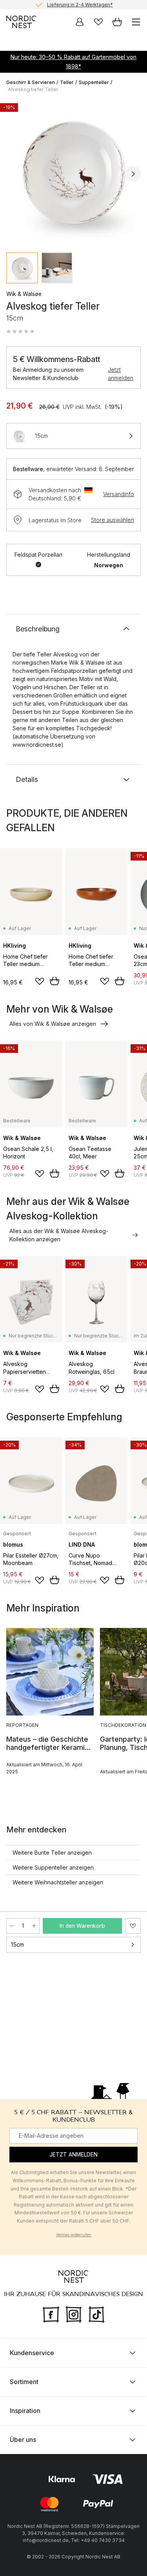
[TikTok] (96, 2314)
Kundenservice (32, 2353)
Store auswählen (113, 520)
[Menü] (136, 22)
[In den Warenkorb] (54, 981)
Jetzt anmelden (121, 374)
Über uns (23, 2440)
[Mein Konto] (80, 22)
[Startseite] (21, 22)
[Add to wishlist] (40, 981)
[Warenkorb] (117, 22)
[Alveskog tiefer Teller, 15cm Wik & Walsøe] (73, 173)
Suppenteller (94, 82)
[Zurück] (14, 174)
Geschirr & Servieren (31, 82)
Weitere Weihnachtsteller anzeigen (58, 1882)
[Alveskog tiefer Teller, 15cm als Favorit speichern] (133, 1926)
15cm (17, 1944)
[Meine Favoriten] (98, 22)
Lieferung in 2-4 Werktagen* (80, 4)
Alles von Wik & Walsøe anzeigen (53, 1024)
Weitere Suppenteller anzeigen (53, 1867)
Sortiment (24, 2382)
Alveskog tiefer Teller (33, 89)
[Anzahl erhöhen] (34, 1926)
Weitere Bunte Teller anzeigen (52, 1853)
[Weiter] (133, 174)
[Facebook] (51, 2314)
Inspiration (25, 2411)
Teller (67, 82)
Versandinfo (119, 494)
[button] (20, 332)
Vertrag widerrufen (74, 2235)
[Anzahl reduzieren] (12, 1926)
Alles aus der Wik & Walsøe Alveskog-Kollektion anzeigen (59, 1235)
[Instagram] (74, 2314)
